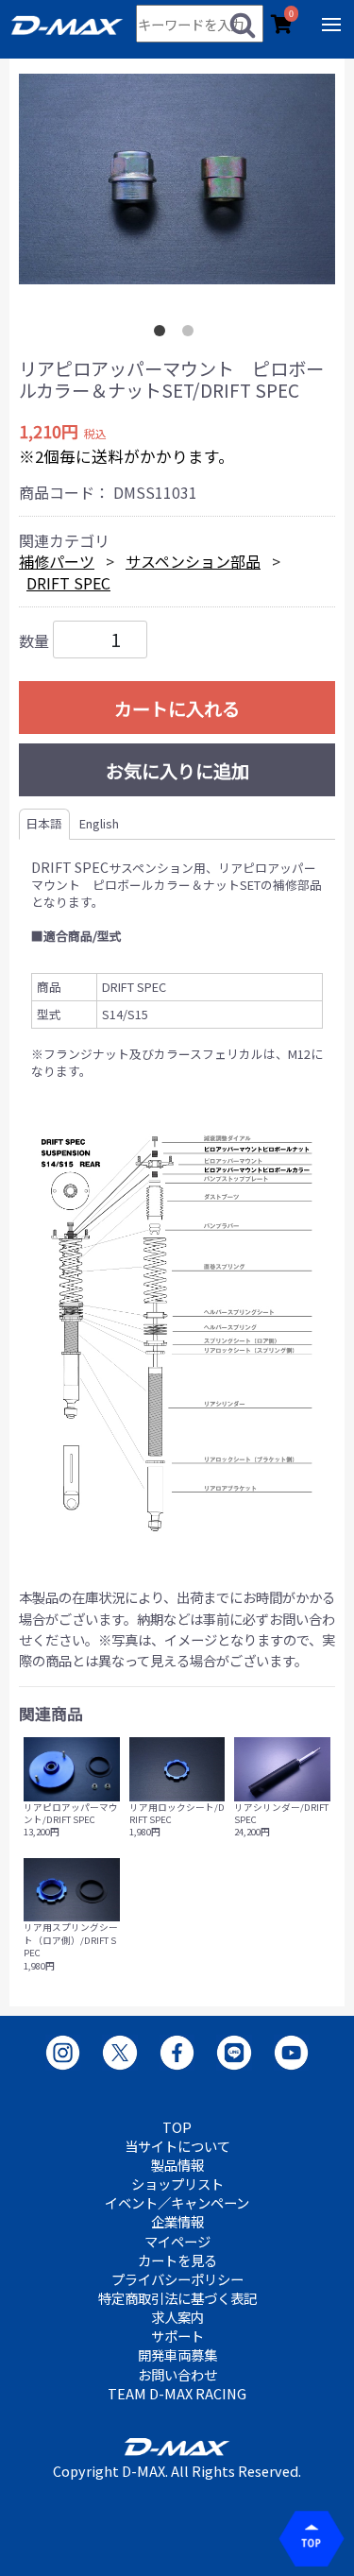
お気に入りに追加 (177, 771)
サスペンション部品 (193, 561)
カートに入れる (177, 708)
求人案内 (177, 2317)
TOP (177, 2127)
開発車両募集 (177, 2355)
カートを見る (177, 2260)
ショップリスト (177, 2184)
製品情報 (177, 2165)
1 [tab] (163, 334)
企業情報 (177, 2222)
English (99, 823)
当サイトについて (177, 2146)
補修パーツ (57, 561)
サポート (177, 2336)
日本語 (44, 823)
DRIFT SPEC (68, 583)
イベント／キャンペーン (177, 2203)
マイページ (177, 2242)
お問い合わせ (177, 2375)
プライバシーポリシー (177, 2279)
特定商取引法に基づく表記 (177, 2298)
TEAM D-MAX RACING (177, 2394)
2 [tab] (192, 334)
